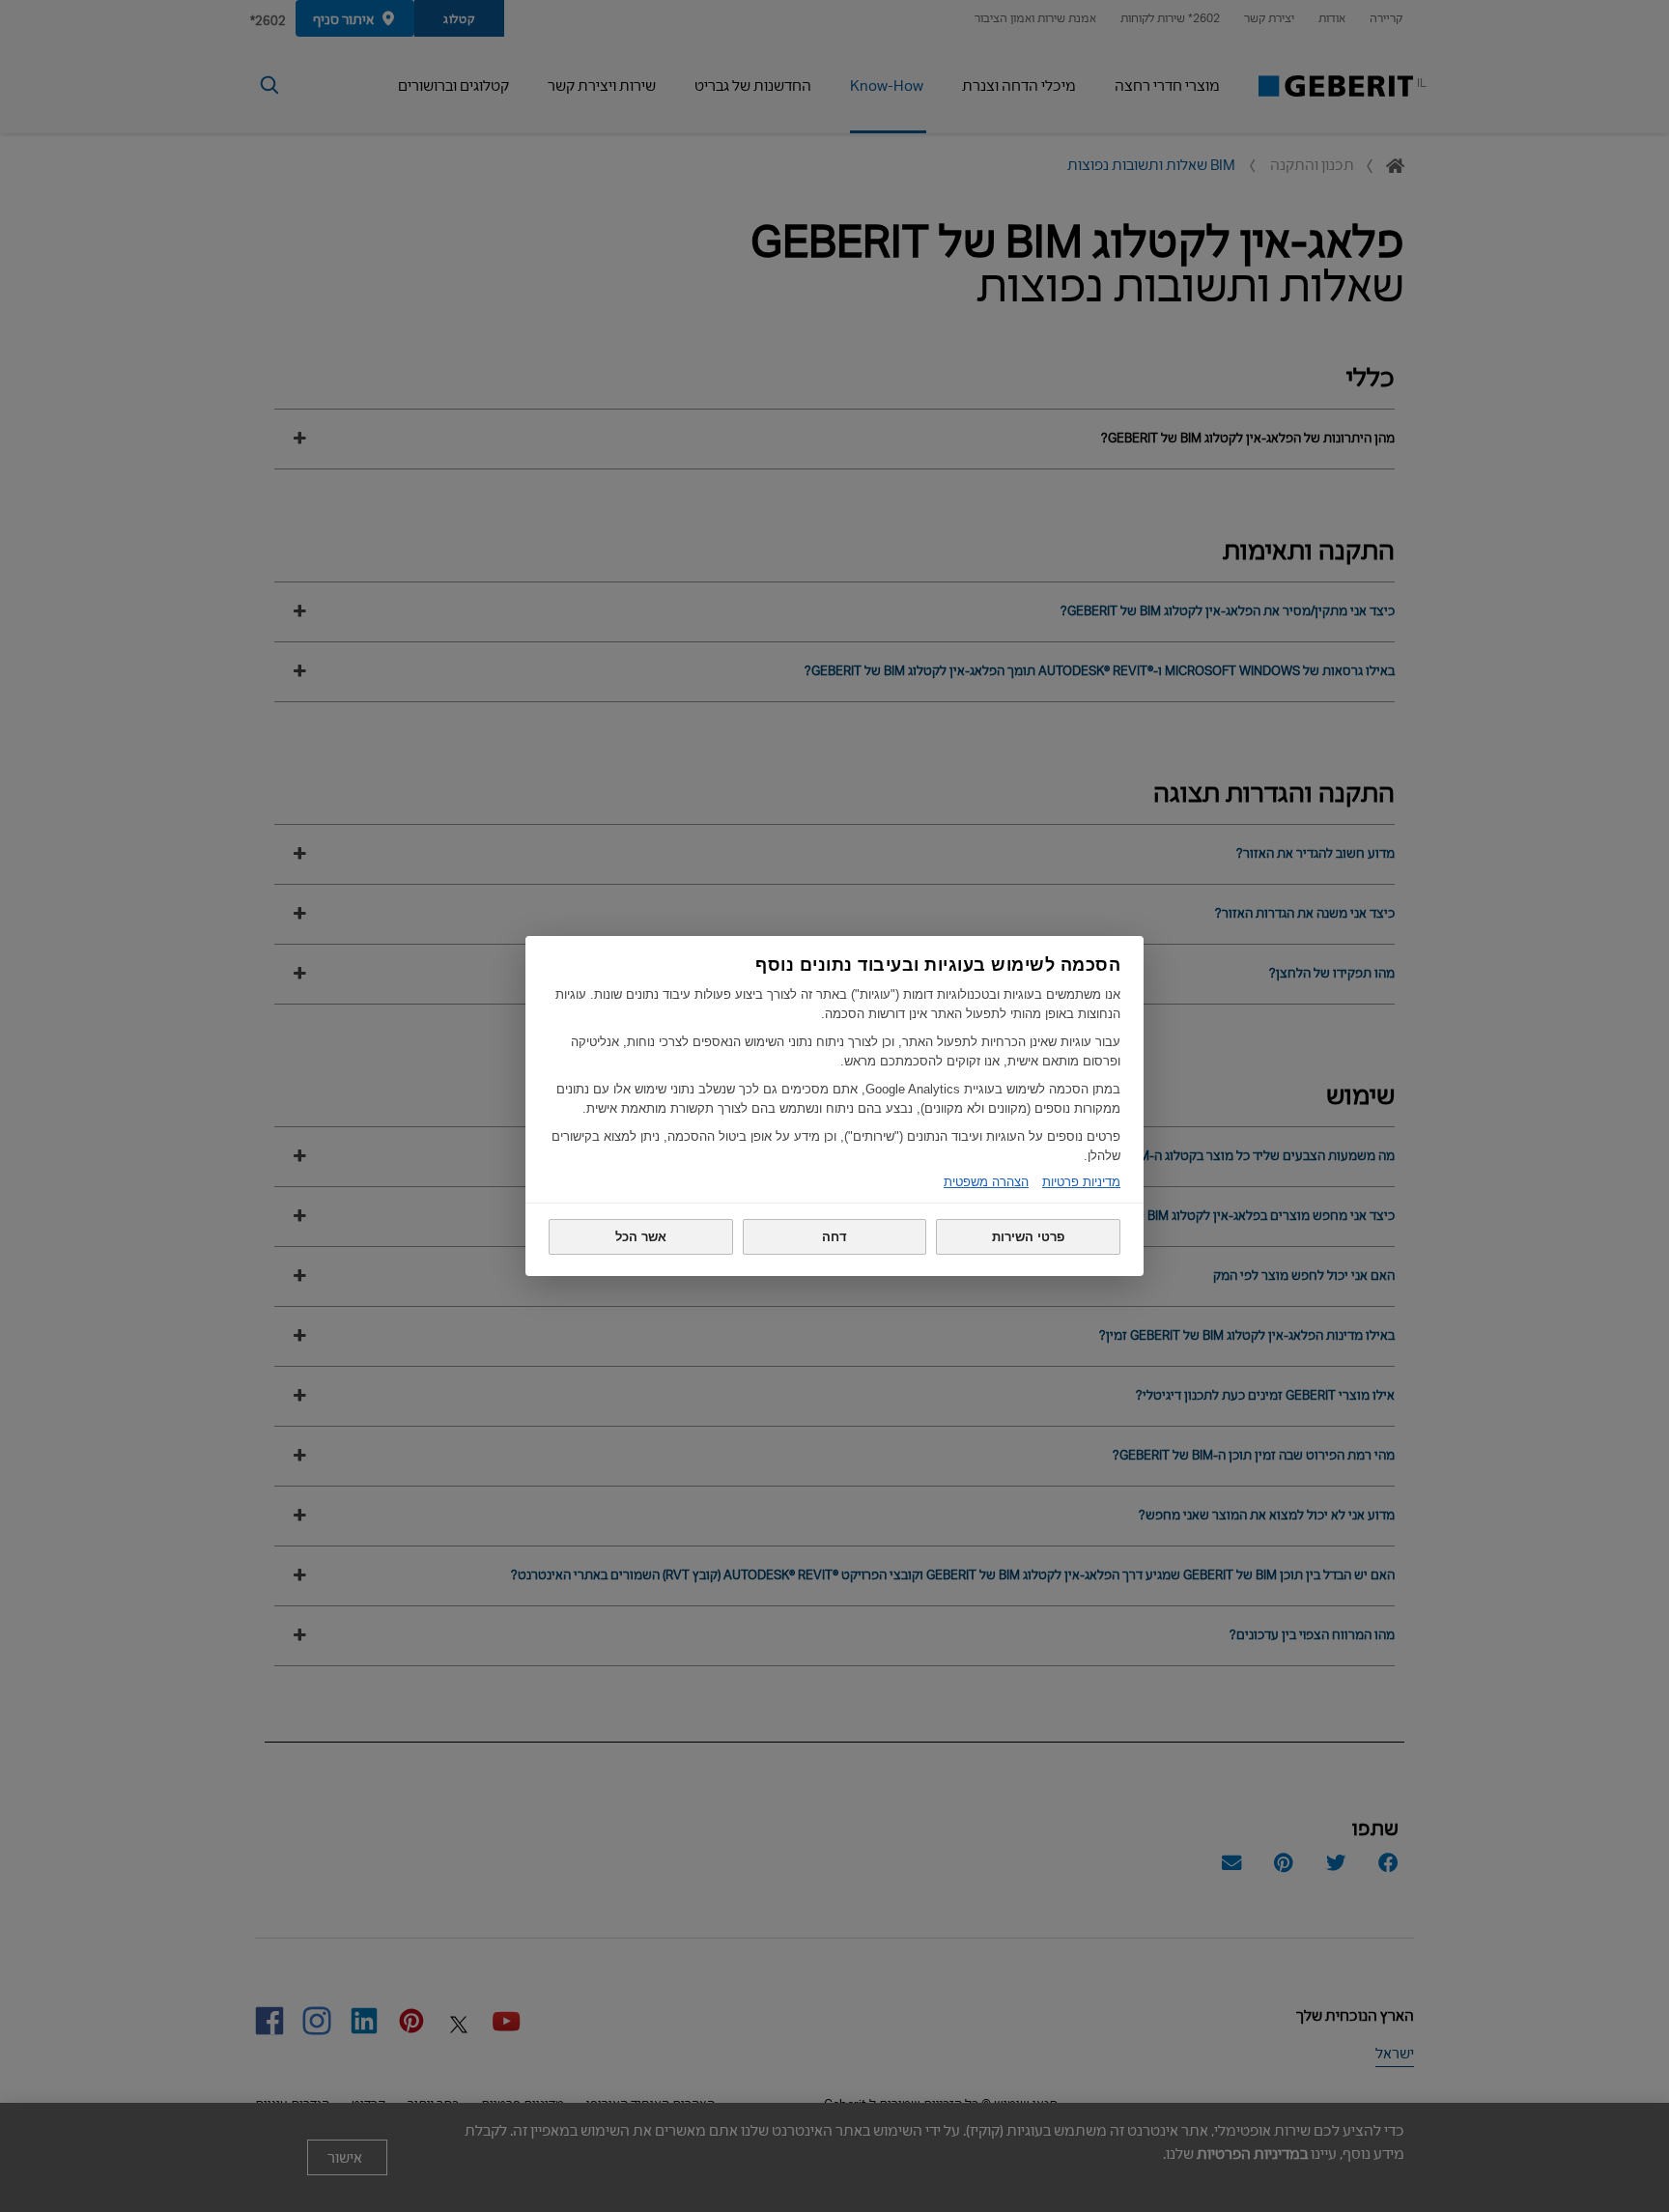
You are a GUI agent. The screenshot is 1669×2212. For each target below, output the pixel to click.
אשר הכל (641, 1237)
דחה (834, 1237)
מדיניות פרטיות (1081, 1182)
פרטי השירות (1028, 1237)
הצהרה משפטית (986, 1182)
